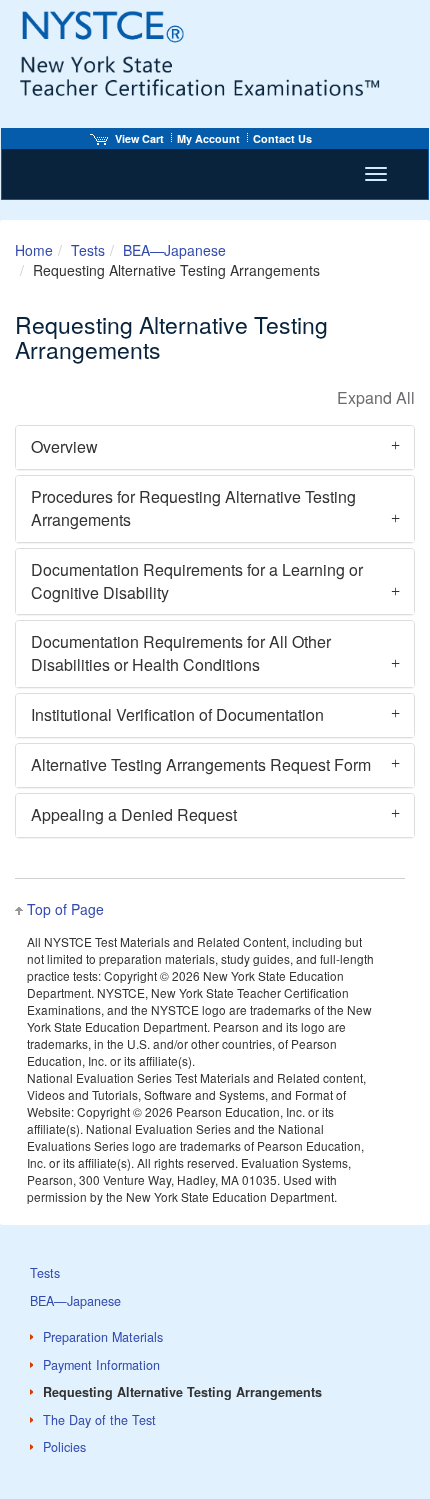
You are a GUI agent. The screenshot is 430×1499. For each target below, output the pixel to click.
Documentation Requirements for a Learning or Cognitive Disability (197, 581)
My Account (208, 138)
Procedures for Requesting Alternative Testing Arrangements (193, 508)
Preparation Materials (103, 1337)
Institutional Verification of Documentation (177, 714)
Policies (64, 1447)
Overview (64, 446)
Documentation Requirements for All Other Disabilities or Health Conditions (181, 653)
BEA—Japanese (174, 250)
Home (34, 250)
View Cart (139, 138)
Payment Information (101, 1365)
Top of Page (65, 909)
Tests (88, 250)
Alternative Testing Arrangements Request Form (201, 764)
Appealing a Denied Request (134, 814)
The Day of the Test (99, 1420)
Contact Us (282, 138)
